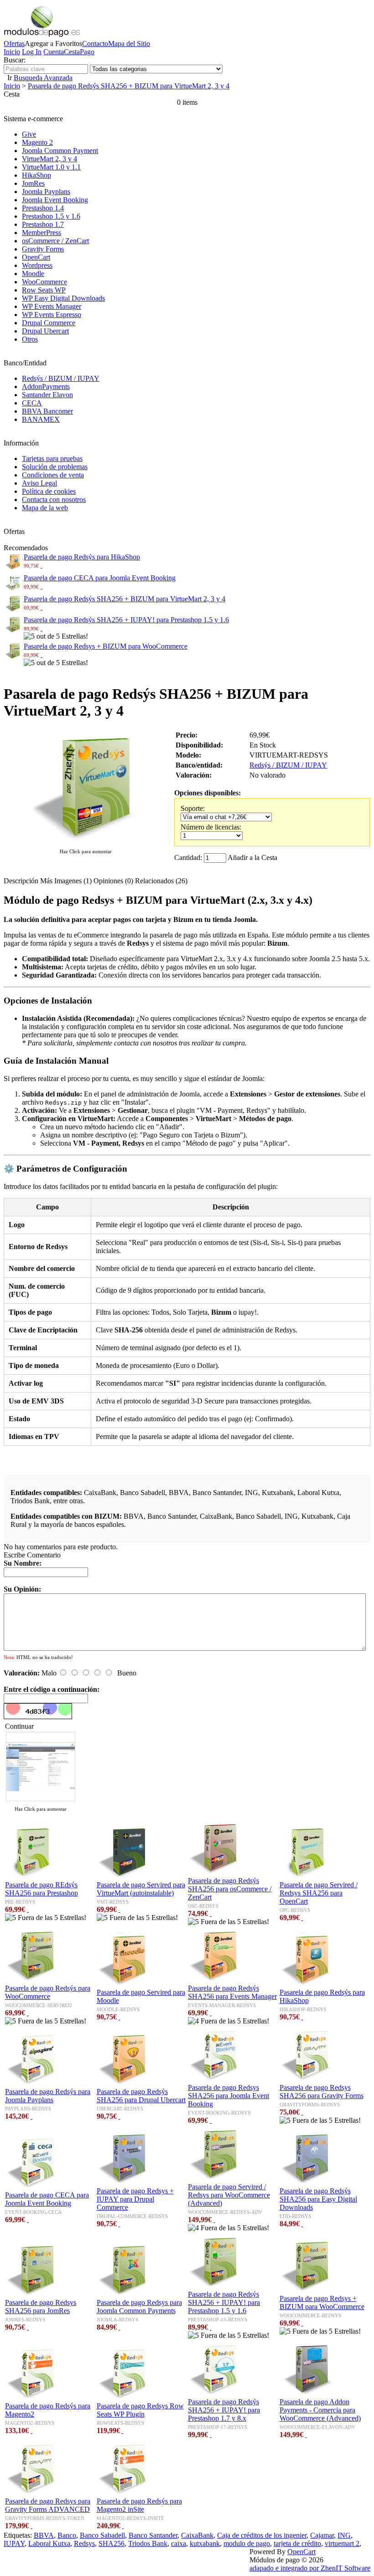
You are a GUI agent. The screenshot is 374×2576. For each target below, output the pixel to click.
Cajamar (322, 2535)
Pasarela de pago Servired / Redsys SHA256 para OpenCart (319, 1893)
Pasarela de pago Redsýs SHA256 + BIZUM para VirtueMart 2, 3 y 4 (129, 86)
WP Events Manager (52, 306)
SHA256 (112, 2543)
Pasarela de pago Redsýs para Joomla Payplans (48, 2096)
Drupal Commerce (49, 323)
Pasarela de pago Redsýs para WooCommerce (48, 1992)
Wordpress (37, 265)
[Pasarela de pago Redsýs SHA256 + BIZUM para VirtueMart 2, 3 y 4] (86, 842)
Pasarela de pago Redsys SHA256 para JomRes (41, 2307)
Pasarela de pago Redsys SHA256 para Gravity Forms (322, 2092)
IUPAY (14, 2543)
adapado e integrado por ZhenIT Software (310, 2568)
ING (344, 2535)
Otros (30, 339)
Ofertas (14, 44)
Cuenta (54, 52)
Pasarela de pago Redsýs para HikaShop (82, 557)
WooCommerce (44, 282)
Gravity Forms (43, 249)
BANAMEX (41, 419)
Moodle (33, 274)
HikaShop (36, 175)
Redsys (84, 2543)
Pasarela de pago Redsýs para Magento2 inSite (139, 2505)
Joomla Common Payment (60, 151)
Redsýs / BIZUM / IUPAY (61, 378)
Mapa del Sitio (129, 44)
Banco (67, 2535)
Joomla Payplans (46, 192)
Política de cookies (49, 491)
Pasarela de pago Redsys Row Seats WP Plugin (140, 2410)
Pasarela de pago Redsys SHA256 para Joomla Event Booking (229, 2096)
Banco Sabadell (102, 2535)
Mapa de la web (45, 508)
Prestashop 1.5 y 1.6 (51, 216)
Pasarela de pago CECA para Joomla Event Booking (100, 578)
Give (29, 134)
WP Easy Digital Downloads (63, 298)
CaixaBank (197, 2535)
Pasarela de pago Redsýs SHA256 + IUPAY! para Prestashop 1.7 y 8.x (224, 2410)
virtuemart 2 (342, 2543)
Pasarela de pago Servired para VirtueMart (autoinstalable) (141, 1889)
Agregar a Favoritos (53, 44)
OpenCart (36, 257)
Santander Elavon (47, 395)
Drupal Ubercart (45, 331)
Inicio (12, 52)
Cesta (72, 52)
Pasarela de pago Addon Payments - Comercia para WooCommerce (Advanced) (320, 2410)
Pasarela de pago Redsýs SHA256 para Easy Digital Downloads (318, 2199)
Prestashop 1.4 (43, 208)
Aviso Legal (39, 483)
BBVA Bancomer (47, 411)
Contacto (95, 44)
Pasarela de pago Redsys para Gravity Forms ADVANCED (48, 2505)
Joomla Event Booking (55, 200)
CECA (32, 403)
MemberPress (42, 233)
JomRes (33, 183)
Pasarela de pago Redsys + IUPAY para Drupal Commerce (135, 2199)
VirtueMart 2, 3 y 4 (49, 159)
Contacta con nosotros (54, 499)
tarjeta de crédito (297, 2543)
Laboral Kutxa (49, 2543)
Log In (32, 52)
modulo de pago (247, 2543)
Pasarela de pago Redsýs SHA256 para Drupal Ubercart (141, 2096)
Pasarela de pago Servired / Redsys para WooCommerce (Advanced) (229, 2195)
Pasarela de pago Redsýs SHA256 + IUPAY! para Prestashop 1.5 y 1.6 (126, 620)
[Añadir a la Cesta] (42, 565)
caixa (179, 2543)
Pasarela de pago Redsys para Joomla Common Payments (139, 2307)
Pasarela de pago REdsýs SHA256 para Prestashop (42, 1889)
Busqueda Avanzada (43, 78)
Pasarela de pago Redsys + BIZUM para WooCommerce (106, 646)
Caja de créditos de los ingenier (262, 2535)
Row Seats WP (44, 290)
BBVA (44, 2535)
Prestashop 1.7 (43, 224)
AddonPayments (46, 387)
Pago (87, 52)
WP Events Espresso (52, 315)
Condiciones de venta (53, 475)
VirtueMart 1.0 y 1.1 (51, 167)
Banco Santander (153, 2535)
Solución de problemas (55, 467)
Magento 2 (37, 142)
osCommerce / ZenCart (55, 241)
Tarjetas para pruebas (52, 458)
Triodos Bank (148, 2543)
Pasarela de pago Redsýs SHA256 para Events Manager (232, 1992)
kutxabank (205, 2543)
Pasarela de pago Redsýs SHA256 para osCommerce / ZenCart (230, 1889)
